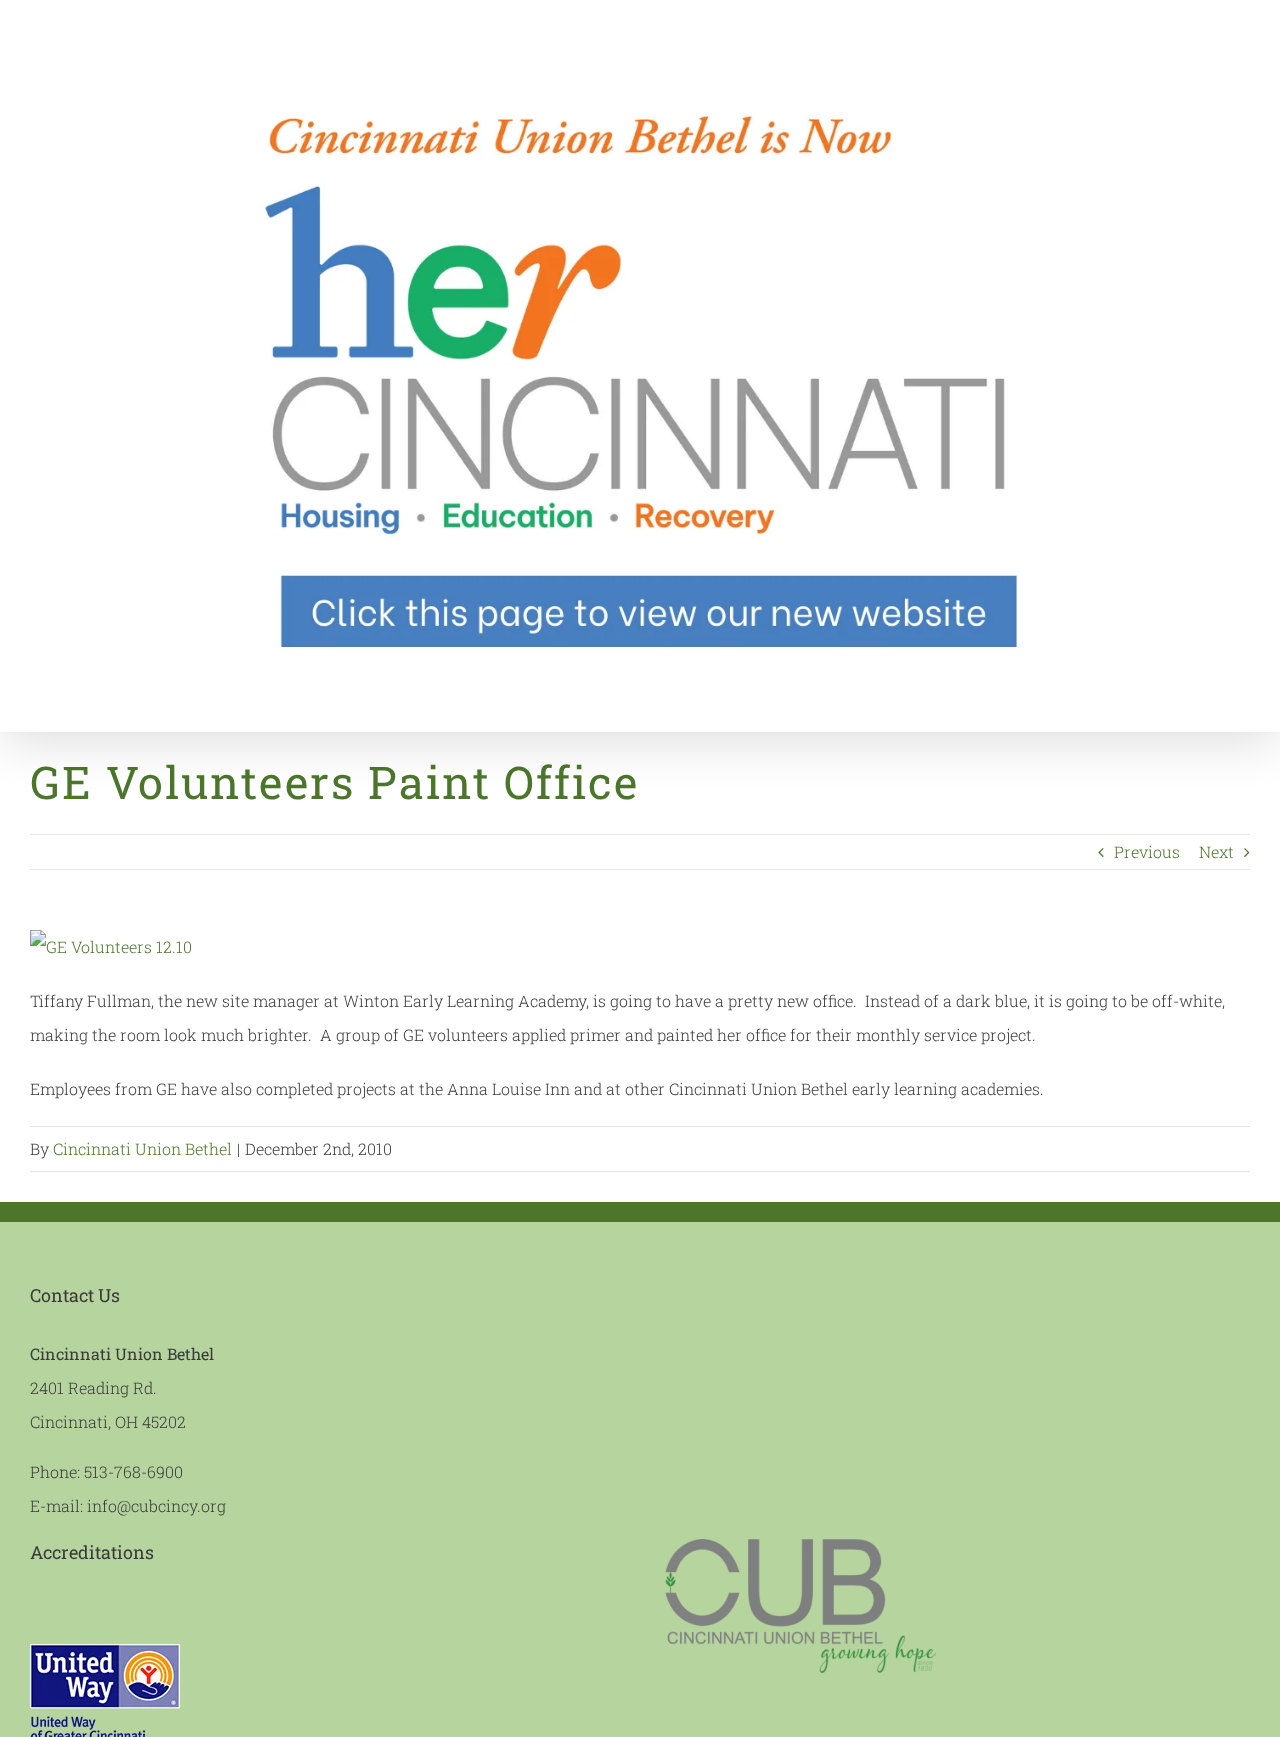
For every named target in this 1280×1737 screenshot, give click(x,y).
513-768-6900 (133, 1471)
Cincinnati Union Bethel (142, 1148)
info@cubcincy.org (156, 1505)
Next (1216, 851)
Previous (1147, 851)
